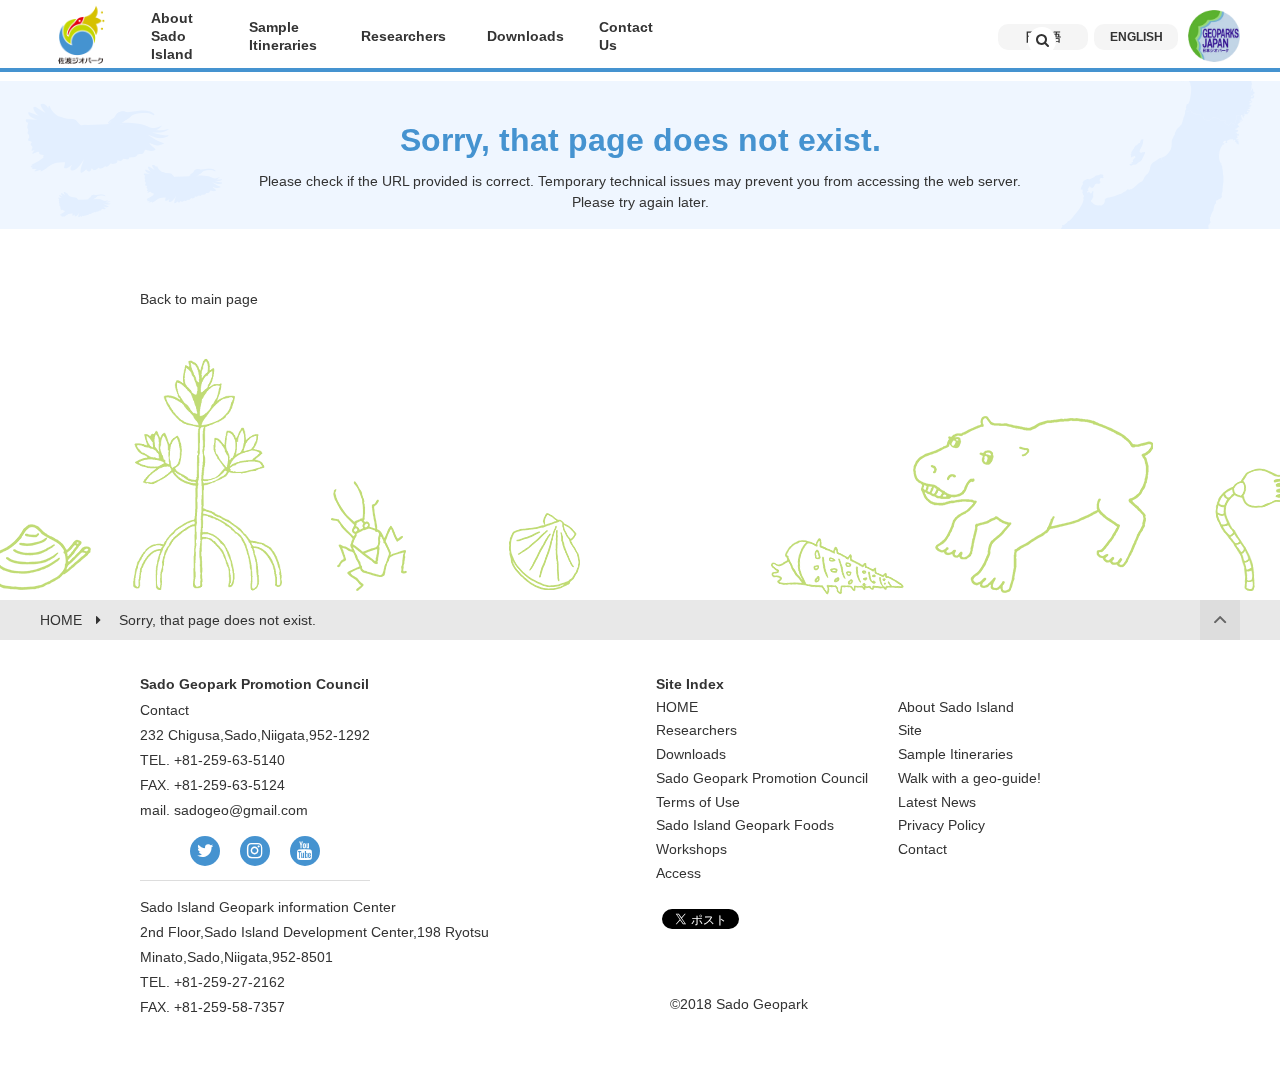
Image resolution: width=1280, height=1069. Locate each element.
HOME (677, 707)
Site (910, 730)
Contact (922, 849)
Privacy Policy (941, 825)
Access (678, 873)
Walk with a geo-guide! (969, 778)
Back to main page (199, 299)
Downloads (691, 754)
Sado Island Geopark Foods (745, 825)
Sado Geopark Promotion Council (762, 778)
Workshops (691, 849)
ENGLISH (1136, 37)
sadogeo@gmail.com (241, 810)
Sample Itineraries (955, 754)
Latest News (937, 802)
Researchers (696, 730)
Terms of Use (698, 802)
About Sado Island (956, 707)
